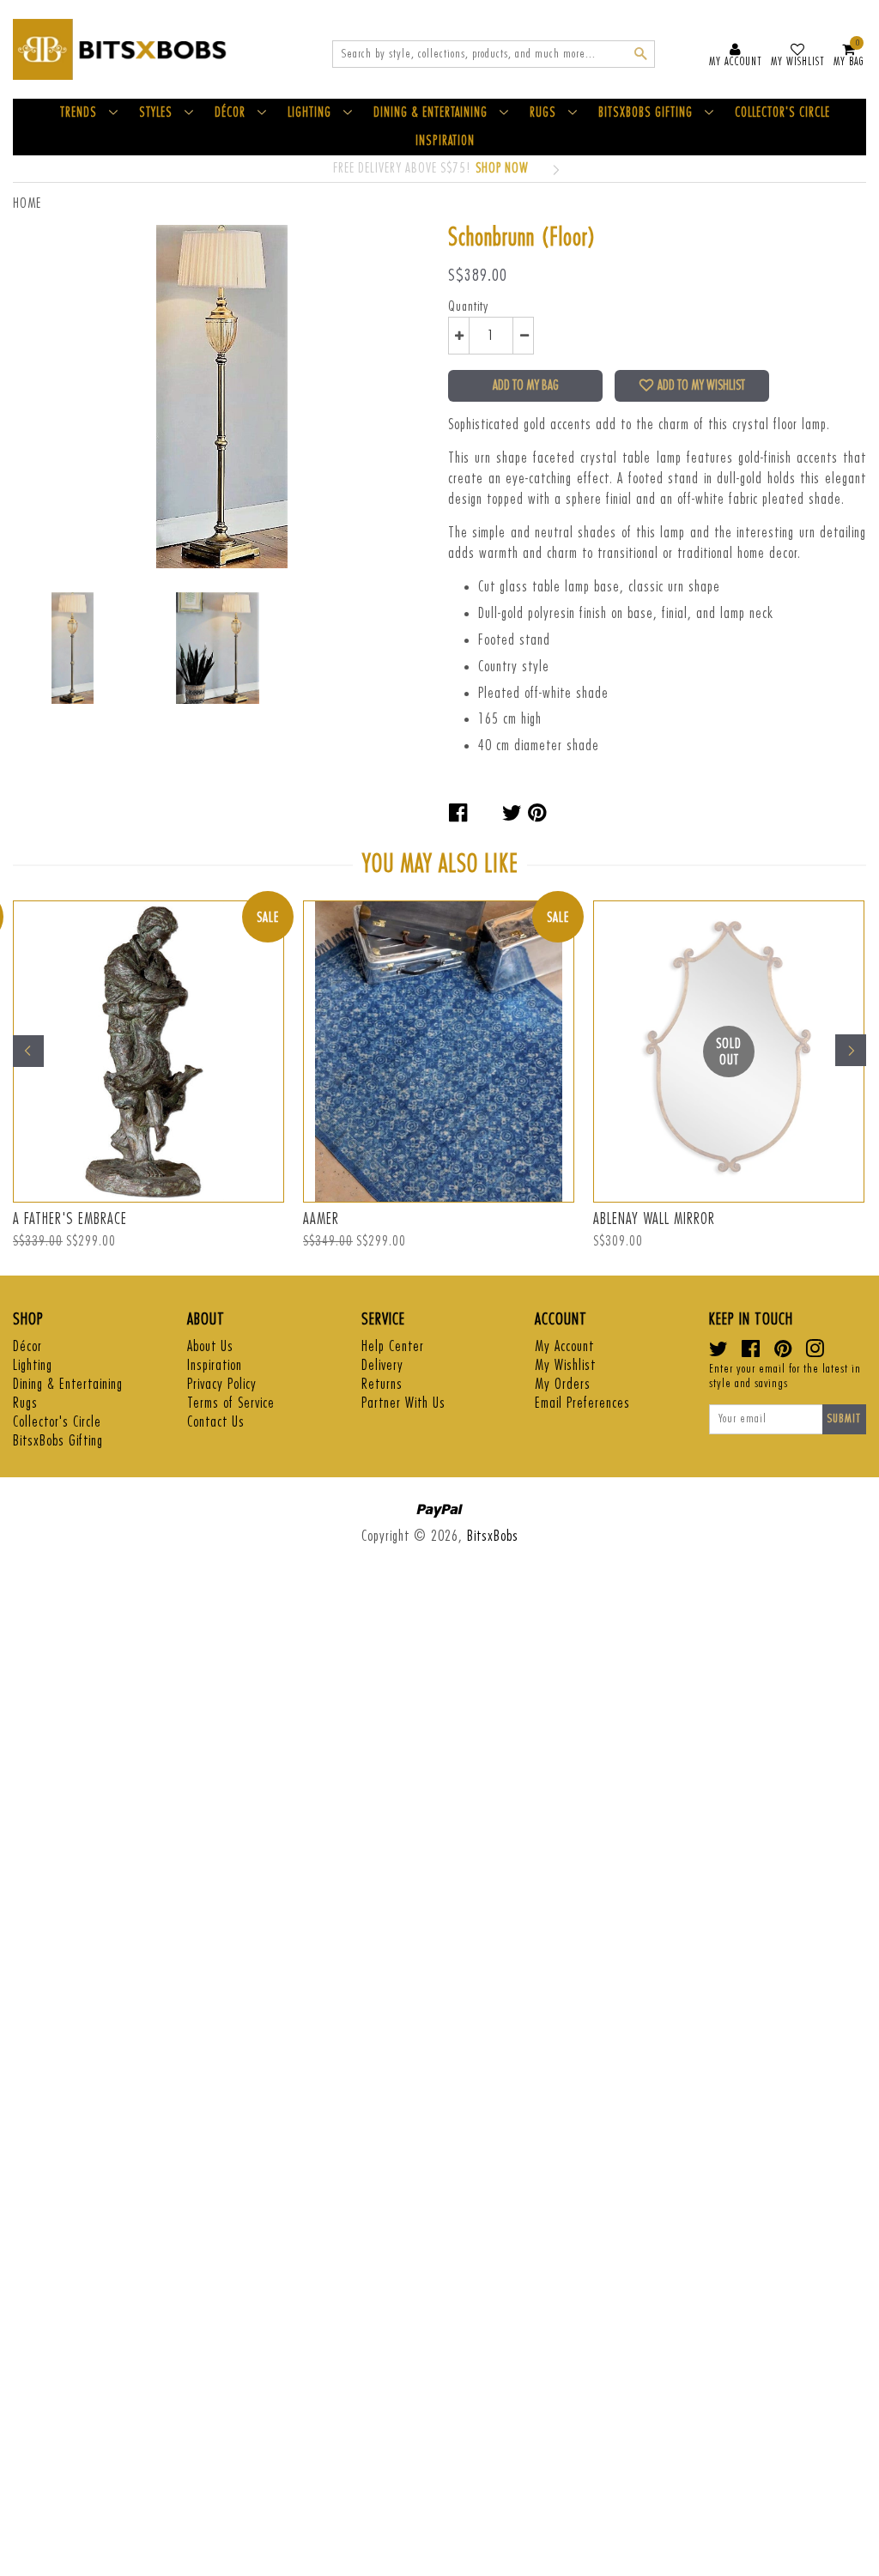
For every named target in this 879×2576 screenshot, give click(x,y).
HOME (27, 203)
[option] (431, 1079)
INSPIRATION (445, 141)
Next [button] (851, 1051)
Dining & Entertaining (68, 1384)
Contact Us (216, 1422)
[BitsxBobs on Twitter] (719, 1352)
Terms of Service (231, 1403)
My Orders (563, 1384)
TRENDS (79, 113)
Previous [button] (28, 1051)
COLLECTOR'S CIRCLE (782, 113)
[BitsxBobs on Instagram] (815, 1352)
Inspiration (215, 1365)
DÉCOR (230, 113)
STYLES (156, 113)
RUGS (543, 113)
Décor (27, 1346)
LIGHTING (309, 113)
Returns (382, 1384)
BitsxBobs (493, 1536)
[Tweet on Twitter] (512, 813)
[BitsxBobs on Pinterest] (783, 1352)
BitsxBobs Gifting (58, 1441)
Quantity (468, 306)
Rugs (25, 1403)
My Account (564, 1346)
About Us (210, 1346)
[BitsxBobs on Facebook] (751, 1352)
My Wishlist (565, 1365)
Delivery (382, 1365)
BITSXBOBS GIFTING (646, 113)
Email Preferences (582, 1403)
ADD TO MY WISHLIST (701, 385)
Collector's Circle (57, 1422)
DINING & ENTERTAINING (430, 113)
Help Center (393, 1346)
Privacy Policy (222, 1384)
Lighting (33, 1365)
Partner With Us (403, 1403)
